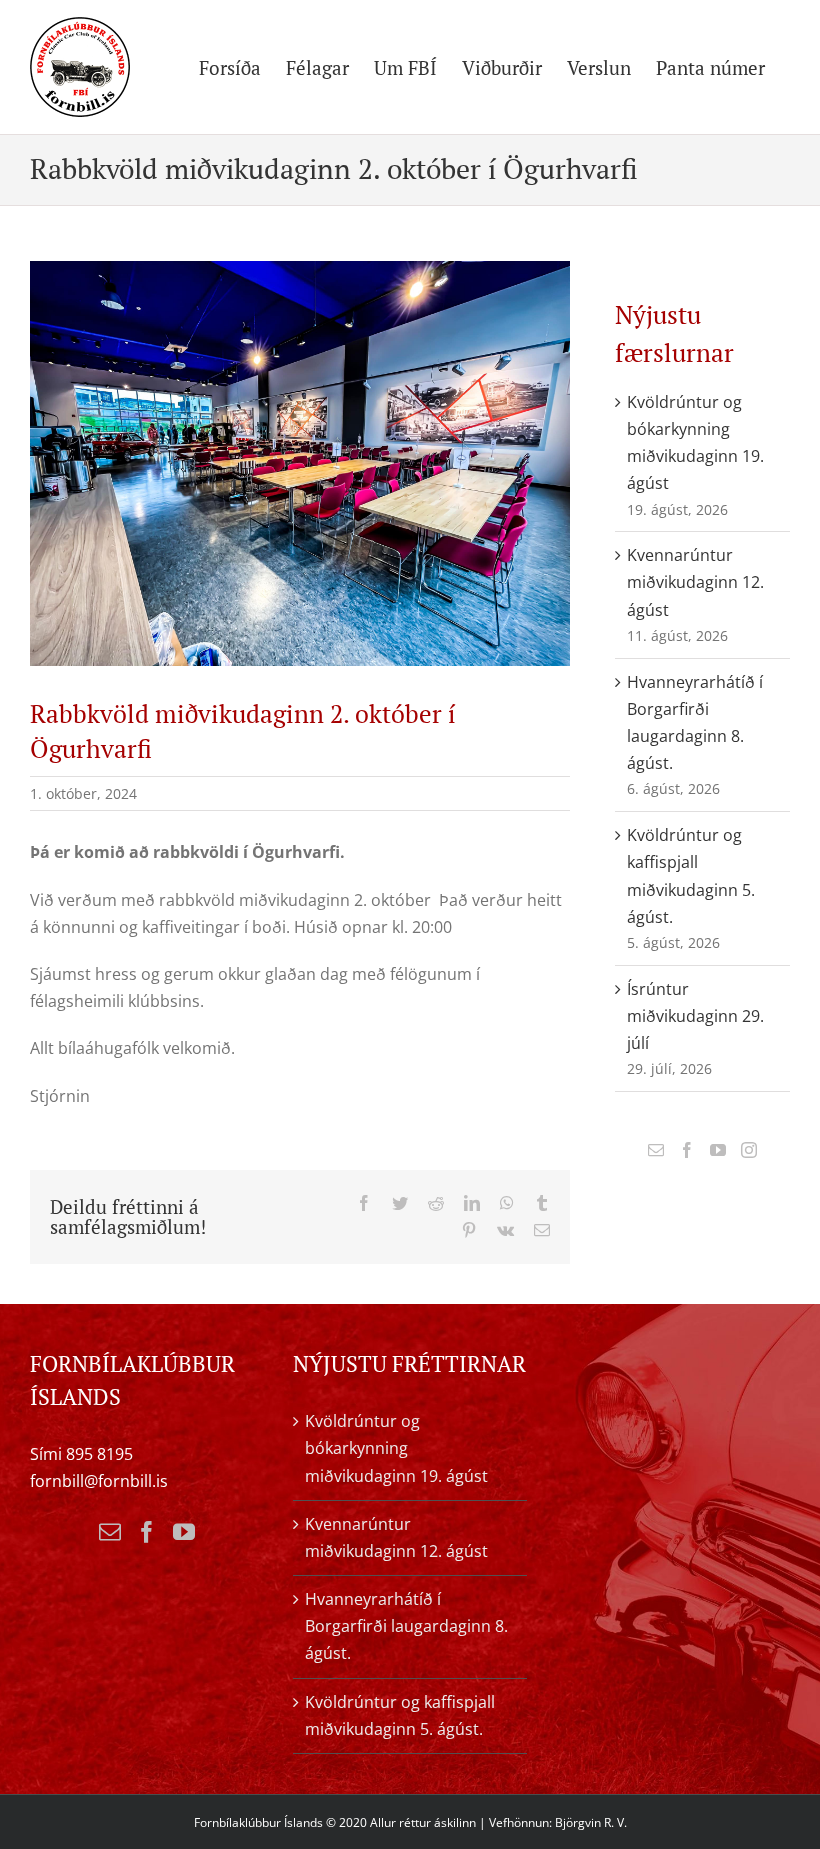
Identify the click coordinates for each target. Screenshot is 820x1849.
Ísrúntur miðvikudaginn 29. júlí (695, 1016)
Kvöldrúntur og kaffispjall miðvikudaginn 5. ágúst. (400, 1715)
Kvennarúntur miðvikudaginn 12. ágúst (695, 582)
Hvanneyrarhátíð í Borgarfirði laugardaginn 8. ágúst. (406, 1626)
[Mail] (656, 1150)
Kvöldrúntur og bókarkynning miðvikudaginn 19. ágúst (396, 1448)
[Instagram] (749, 1150)
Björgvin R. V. (591, 1822)
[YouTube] (718, 1150)
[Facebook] (687, 1150)
